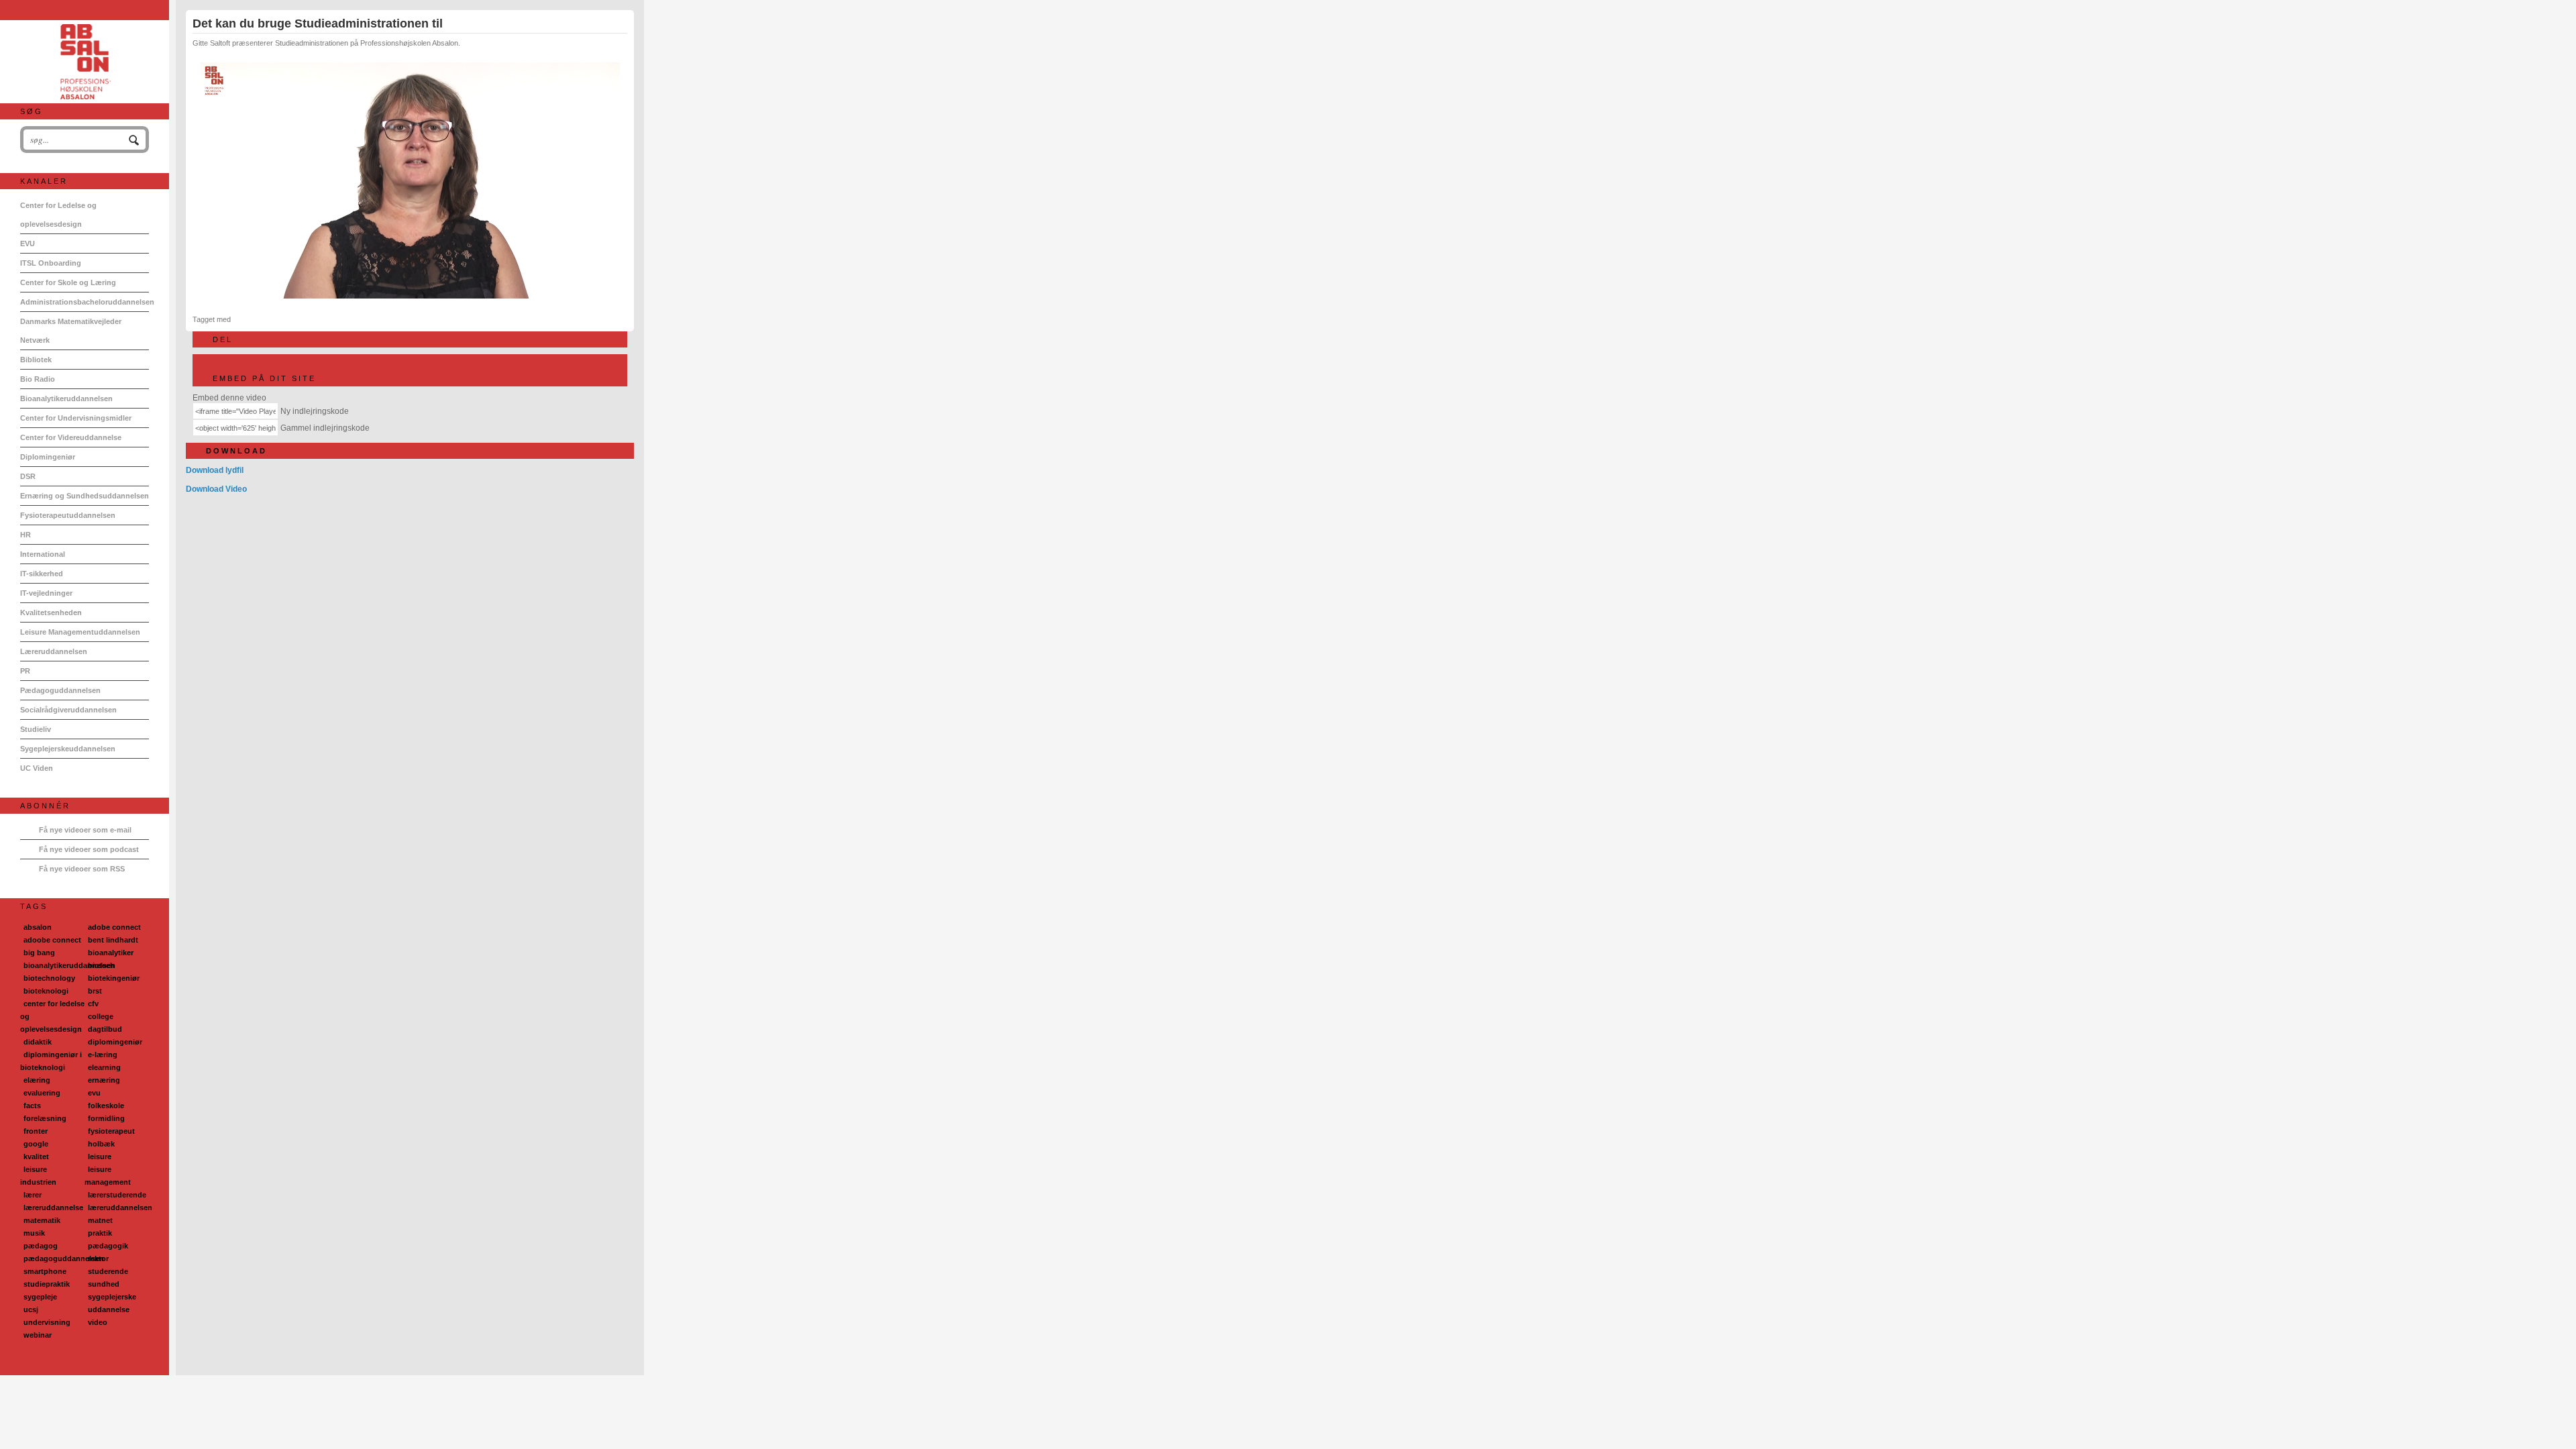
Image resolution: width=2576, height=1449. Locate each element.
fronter (36, 1131)
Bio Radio (38, 379)
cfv (93, 1004)
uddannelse (109, 1309)
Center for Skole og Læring (68, 282)
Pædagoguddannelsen (60, 690)
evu (94, 1093)
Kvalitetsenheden (51, 612)
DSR (28, 476)
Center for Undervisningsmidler (76, 418)
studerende (108, 1271)
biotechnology (49, 978)
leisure (100, 1157)
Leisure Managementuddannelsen (80, 632)
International (43, 554)
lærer (33, 1195)
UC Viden (37, 768)
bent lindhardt (113, 940)
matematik (42, 1220)
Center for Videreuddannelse (71, 437)
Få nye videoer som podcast (89, 849)
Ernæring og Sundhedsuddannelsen (85, 496)
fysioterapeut (111, 1131)
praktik (100, 1233)
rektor (98, 1258)
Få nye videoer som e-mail (85, 830)
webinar (38, 1335)
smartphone (45, 1271)
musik (34, 1233)
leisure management (108, 1176)
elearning (104, 1067)
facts (32, 1106)
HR (25, 535)
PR (25, 671)
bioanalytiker (111, 953)
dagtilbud (105, 1029)
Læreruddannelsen (54, 651)
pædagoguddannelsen (64, 1258)
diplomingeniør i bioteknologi (51, 1061)
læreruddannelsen (120, 1207)
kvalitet (36, 1157)
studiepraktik (47, 1284)
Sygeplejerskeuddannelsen (68, 749)
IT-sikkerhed (42, 574)
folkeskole (106, 1106)
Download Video (216, 489)
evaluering (42, 1093)
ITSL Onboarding (51, 263)
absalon (38, 927)
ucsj (31, 1309)
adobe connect (114, 927)
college (101, 1016)
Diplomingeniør (48, 457)
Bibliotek (36, 360)
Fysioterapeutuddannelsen (68, 515)
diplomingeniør (115, 1042)
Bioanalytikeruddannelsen (66, 398)
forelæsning (45, 1118)
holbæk (101, 1144)
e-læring (103, 1055)
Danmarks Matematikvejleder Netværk (71, 331)
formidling (106, 1118)
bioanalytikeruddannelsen (69, 965)
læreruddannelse (53, 1207)
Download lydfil (215, 470)
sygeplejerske (112, 1297)
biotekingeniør (114, 978)
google (36, 1144)
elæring (37, 1080)
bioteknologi (46, 991)
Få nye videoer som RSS (82, 869)
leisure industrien (38, 1176)
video (98, 1322)
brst (95, 991)
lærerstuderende (117, 1195)
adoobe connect (52, 940)
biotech (101, 965)
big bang (39, 953)
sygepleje (40, 1297)
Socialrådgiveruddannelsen (68, 710)
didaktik (38, 1042)
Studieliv (36, 729)
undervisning (47, 1322)
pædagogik (108, 1246)
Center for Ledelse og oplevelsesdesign (58, 215)
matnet (100, 1220)
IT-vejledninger (46, 593)
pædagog (41, 1246)
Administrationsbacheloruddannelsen (85, 302)
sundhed (104, 1284)
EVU (28, 244)
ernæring (104, 1080)
